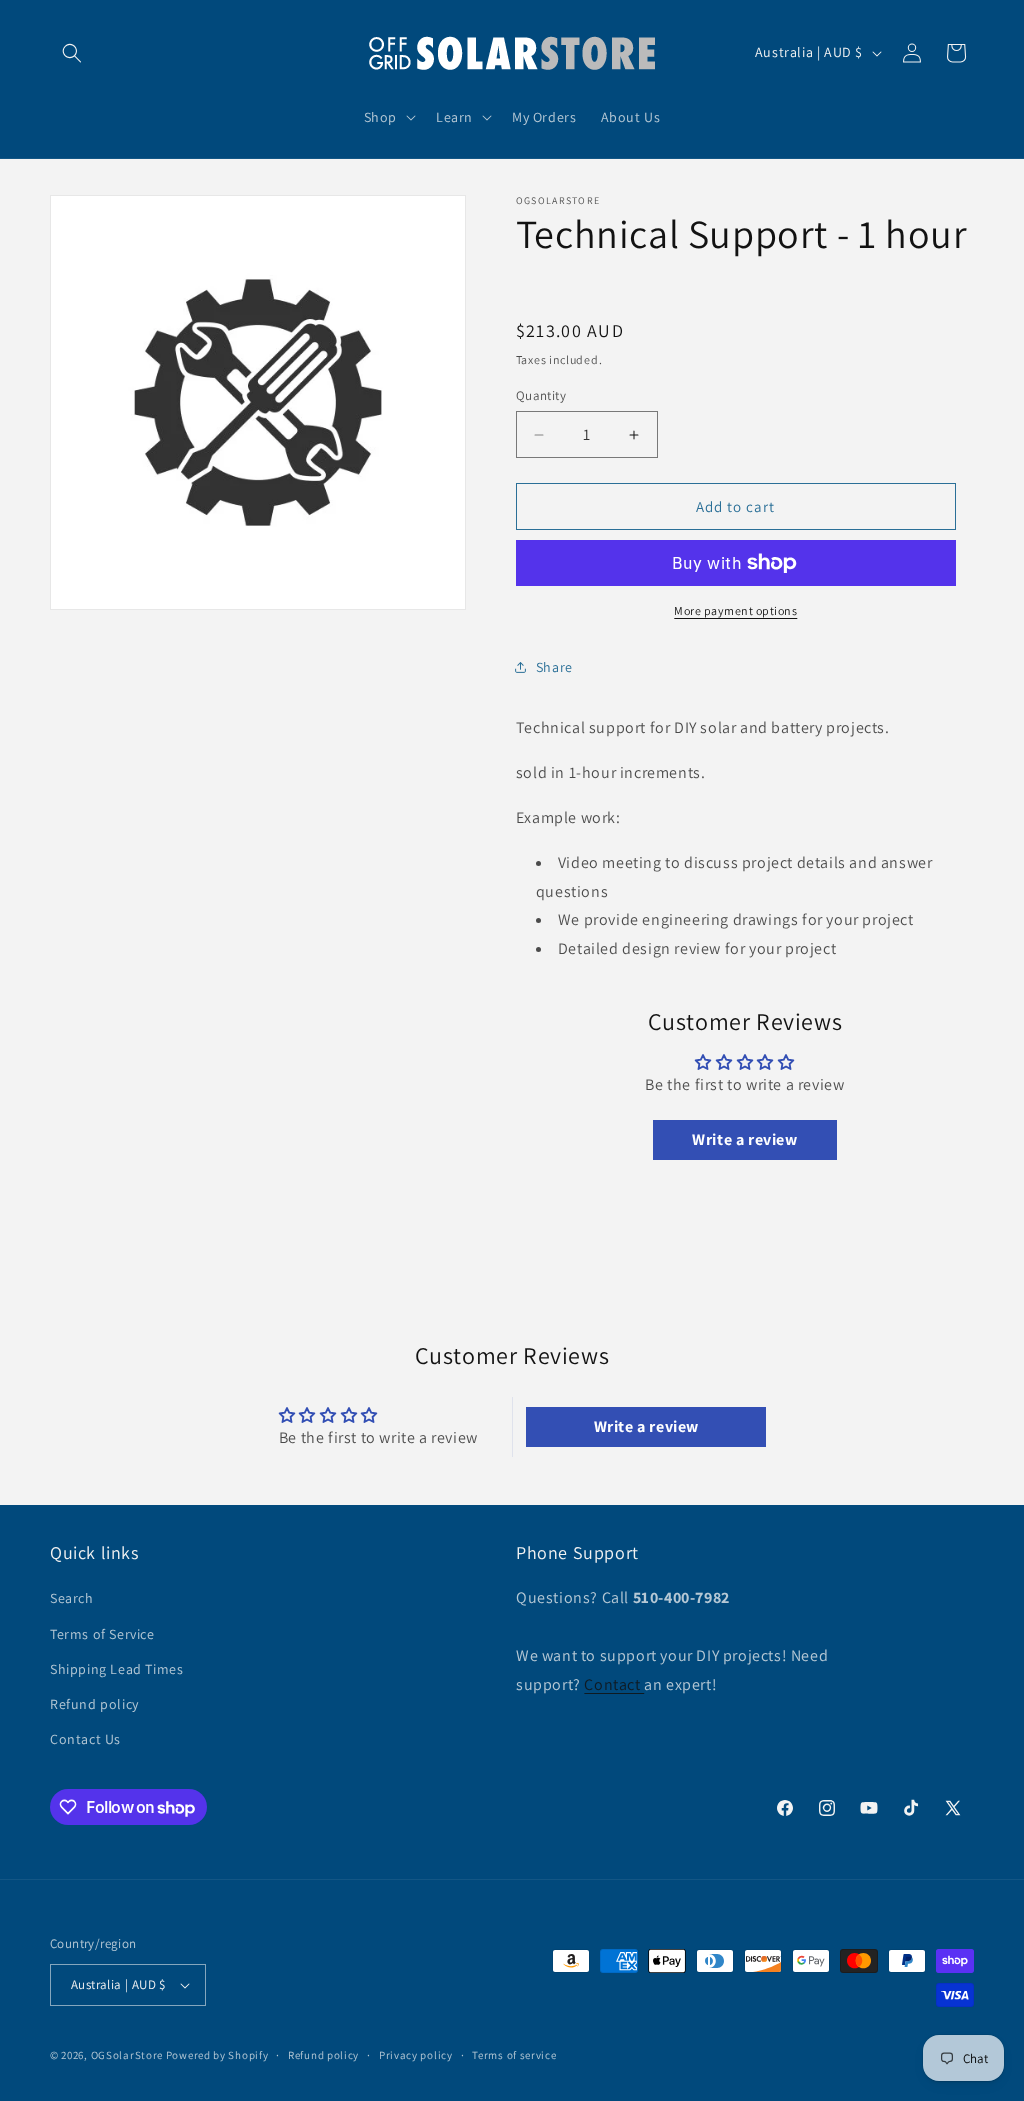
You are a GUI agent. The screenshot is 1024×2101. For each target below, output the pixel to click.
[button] (72, 53)
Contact (614, 1684)
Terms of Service (102, 1634)
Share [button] (554, 667)
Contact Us (85, 1739)
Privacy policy (416, 2055)
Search (72, 1598)
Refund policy (94, 1704)
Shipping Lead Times (116, 1669)
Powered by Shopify (217, 2055)
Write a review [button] (744, 1139)
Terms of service (514, 2055)
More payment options (735, 610)
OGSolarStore (127, 2055)
